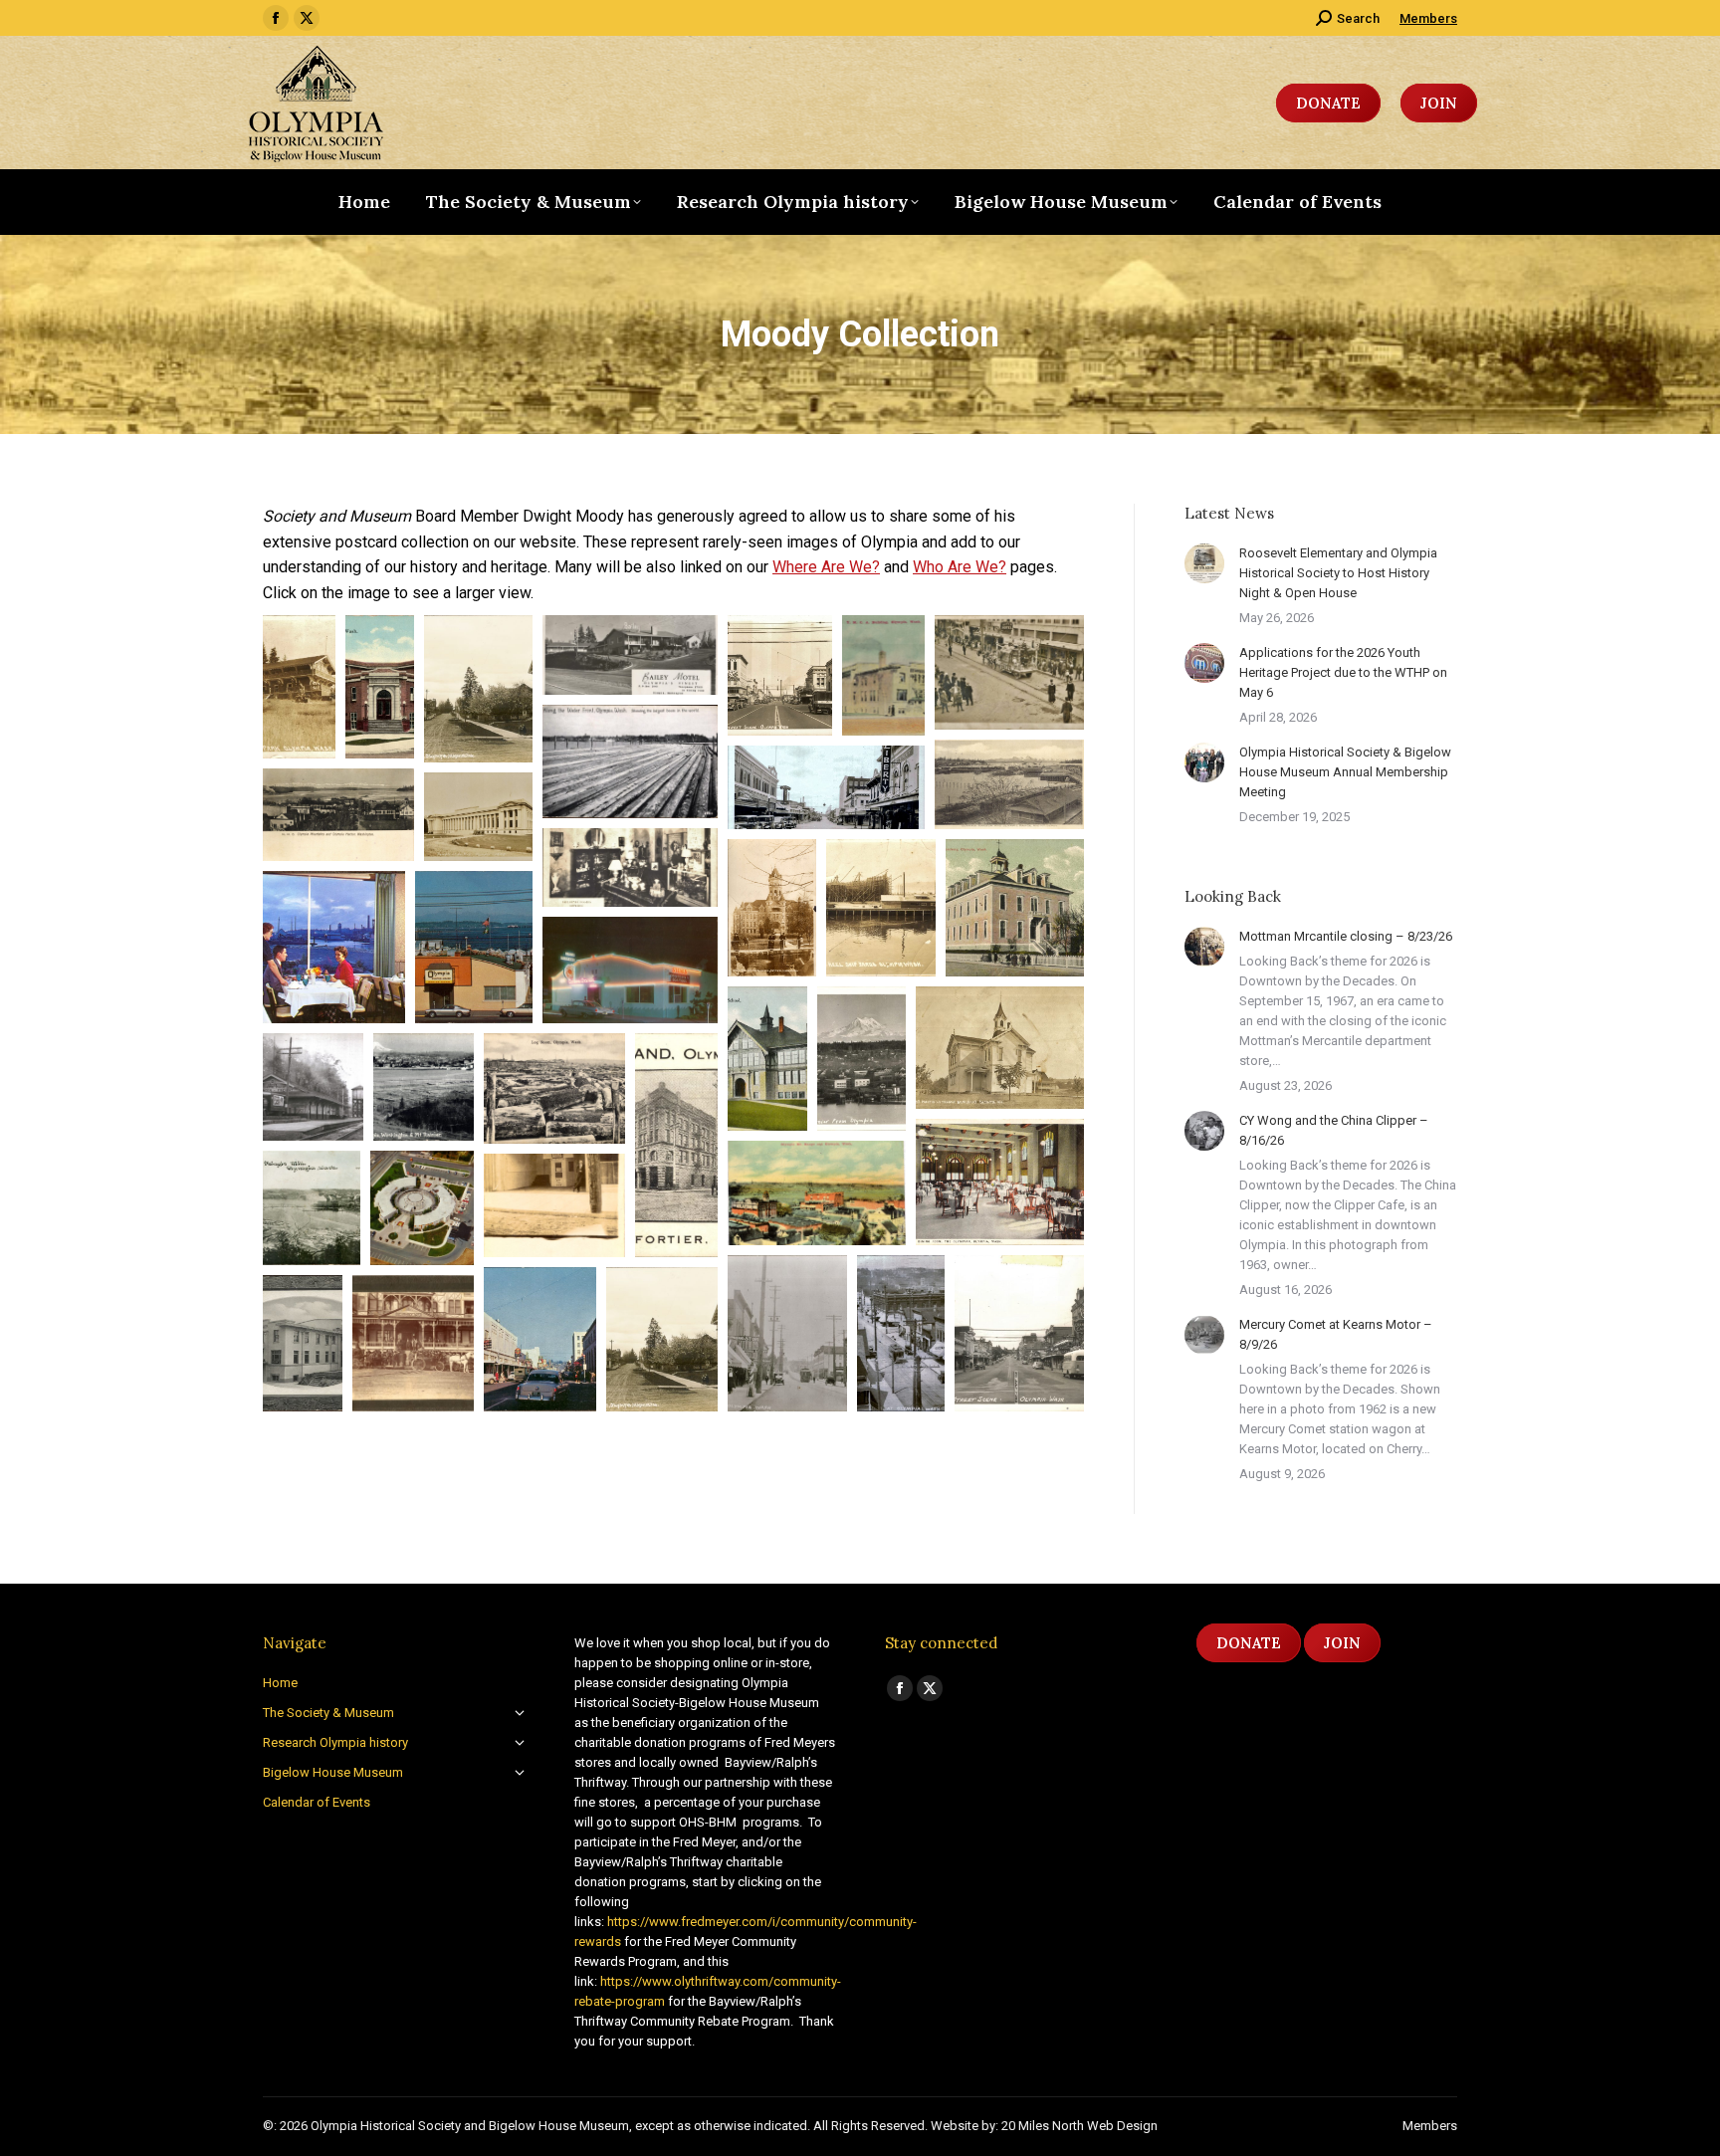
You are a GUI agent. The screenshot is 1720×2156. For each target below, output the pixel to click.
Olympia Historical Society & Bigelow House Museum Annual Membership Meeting (1345, 772)
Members (1428, 18)
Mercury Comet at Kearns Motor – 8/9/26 (1336, 1334)
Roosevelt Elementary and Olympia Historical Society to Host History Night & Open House (1338, 573)
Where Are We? (826, 567)
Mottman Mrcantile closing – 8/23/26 (1346, 936)
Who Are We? (960, 567)
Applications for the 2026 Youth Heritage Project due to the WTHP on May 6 (1343, 672)
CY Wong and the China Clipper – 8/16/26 (1334, 1130)
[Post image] (1204, 563)
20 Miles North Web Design (1079, 2126)
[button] (299, 687)
